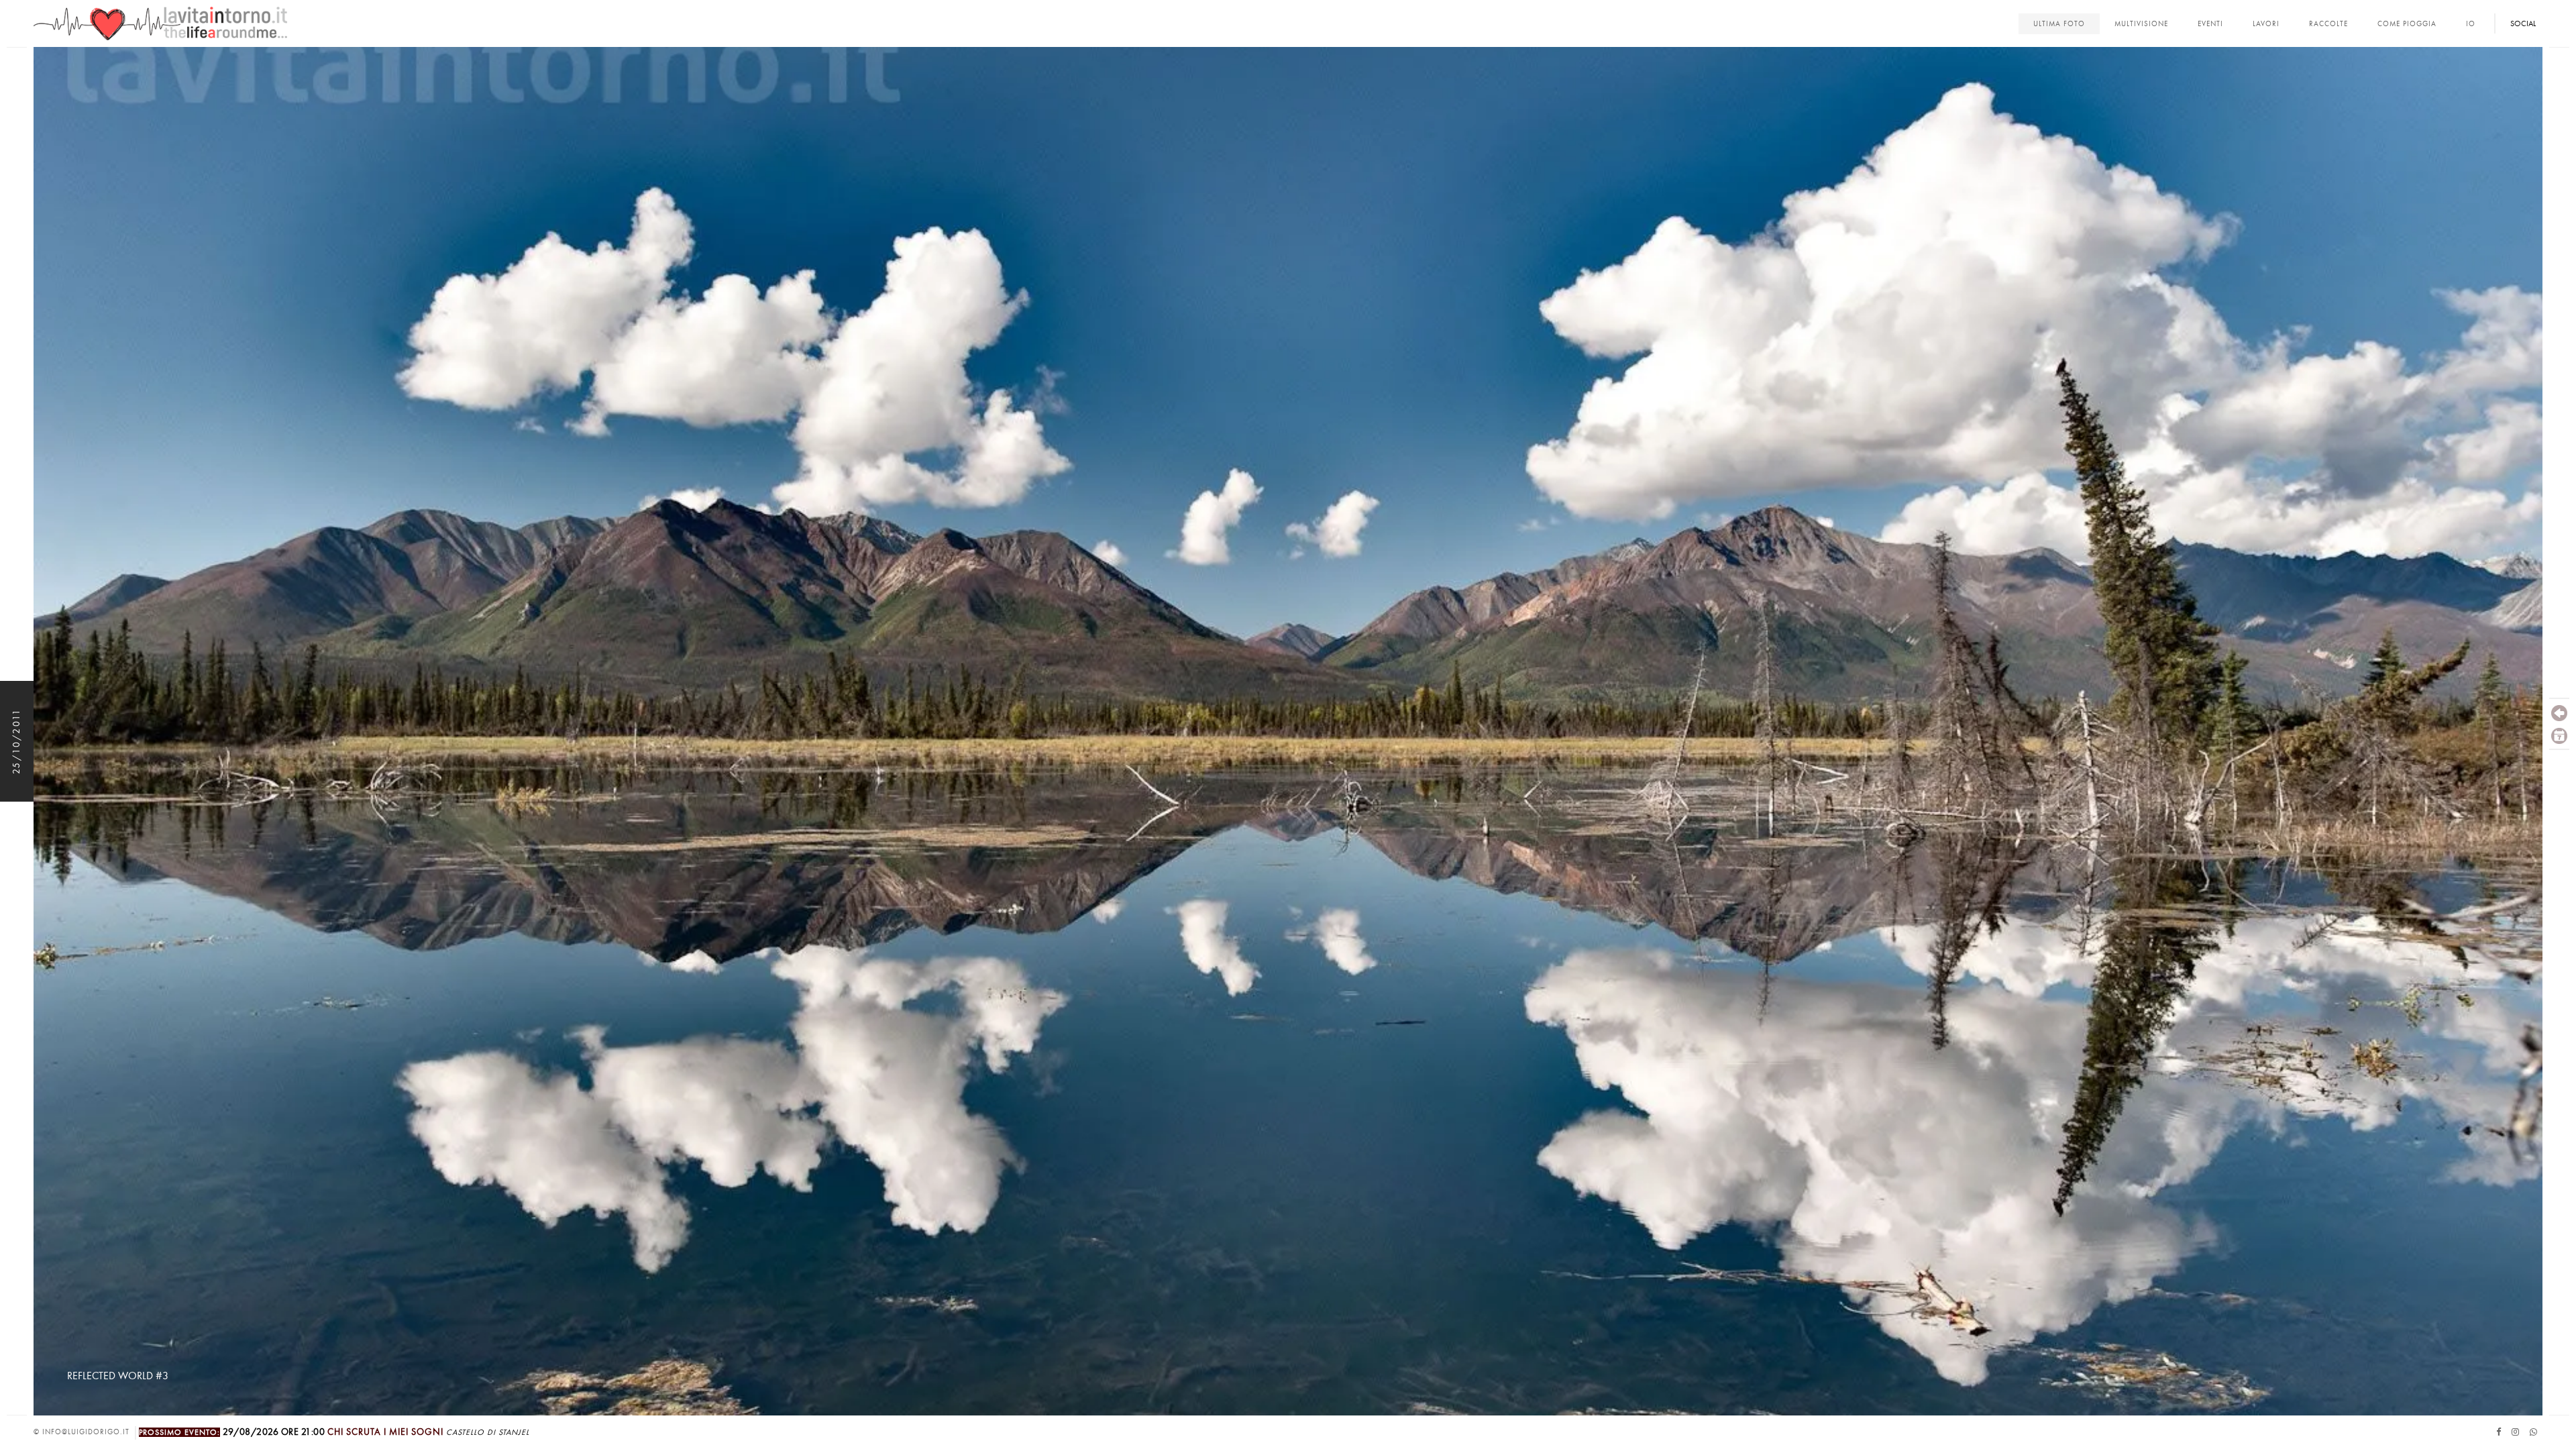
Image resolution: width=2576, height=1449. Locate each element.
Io (2471, 24)
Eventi (2210, 24)
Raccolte (2328, 24)
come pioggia (2407, 24)
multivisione (2141, 24)
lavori (2266, 24)
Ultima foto (2059, 24)
